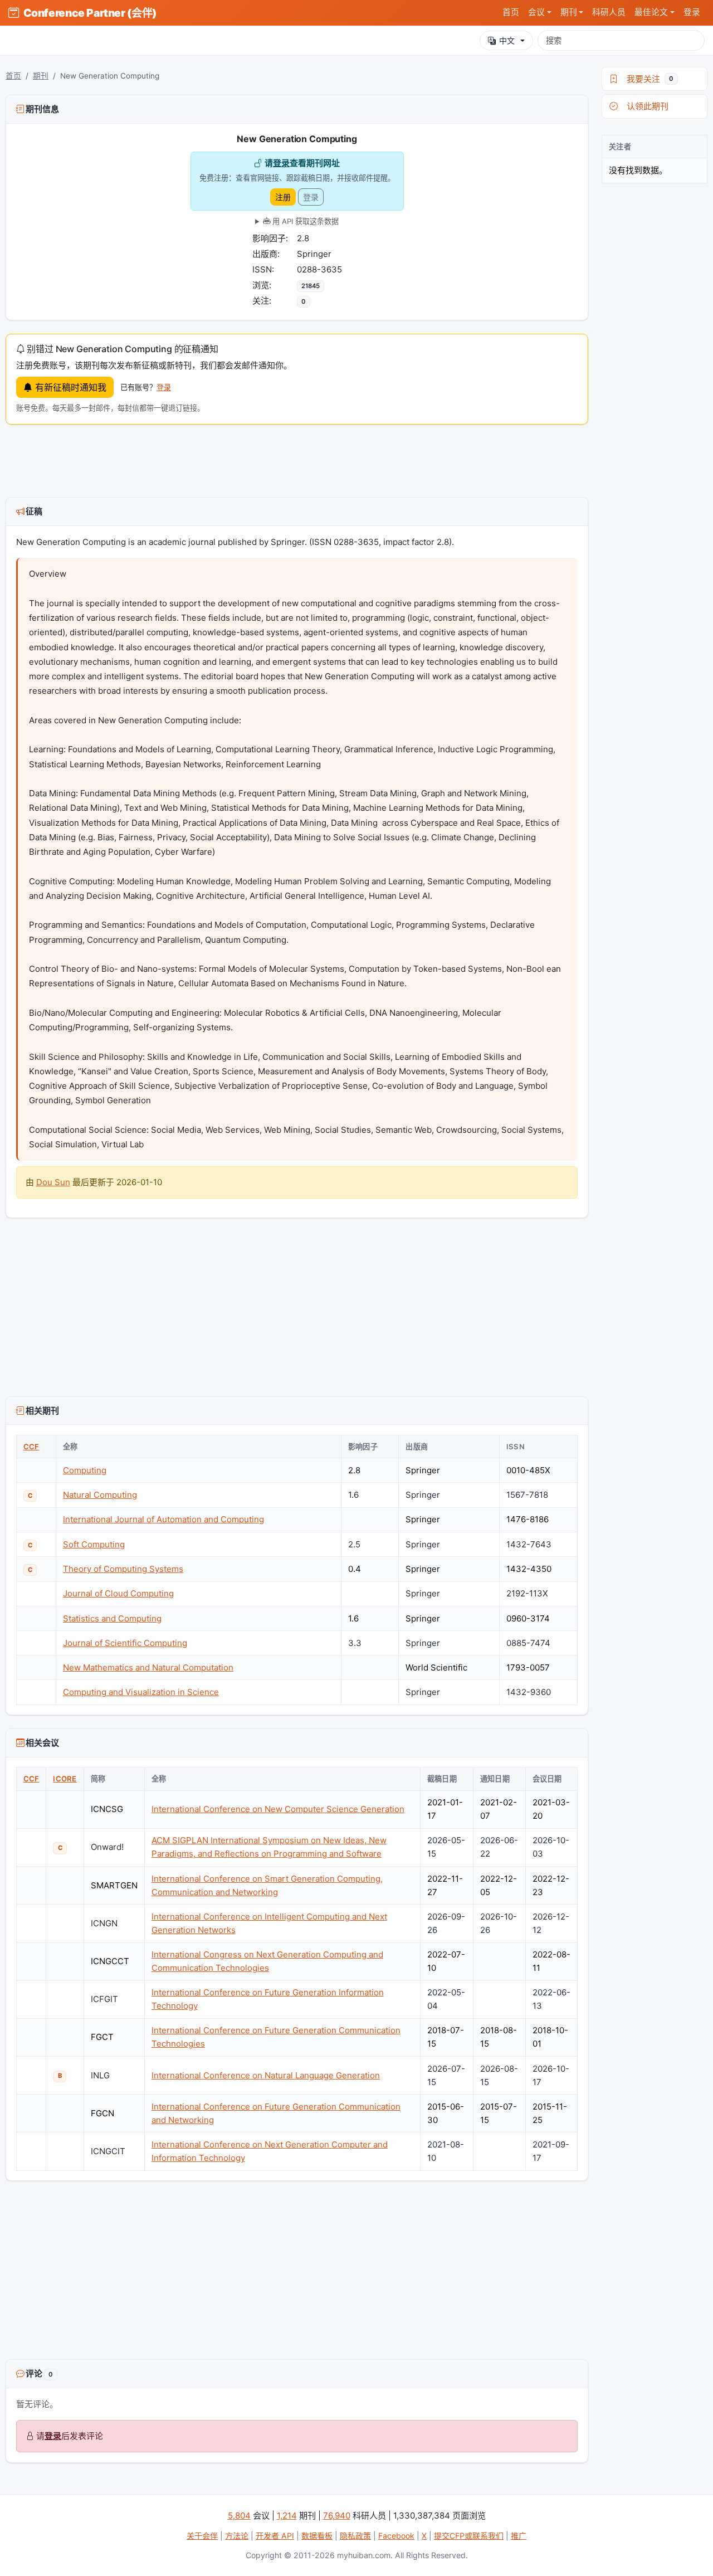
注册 (283, 197)
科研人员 (609, 12)
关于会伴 (202, 2536)
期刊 (41, 76)
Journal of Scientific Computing (125, 1643)
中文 (507, 40)
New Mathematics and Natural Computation (148, 1667)
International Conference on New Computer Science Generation (278, 1809)
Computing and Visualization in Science (141, 1692)
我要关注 (648, 79)
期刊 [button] (569, 12)
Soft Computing (94, 1544)
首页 (511, 12)
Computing (85, 1470)
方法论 (237, 2536)
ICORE (65, 1779)
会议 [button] (536, 12)
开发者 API (275, 2536)
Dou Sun (53, 1182)
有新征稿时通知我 (69, 387)
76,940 (337, 2516)
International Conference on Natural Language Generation (266, 2075)
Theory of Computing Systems (123, 1569)
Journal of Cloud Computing (118, 1593)
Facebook (396, 2536)
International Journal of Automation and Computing (163, 1519)
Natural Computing (100, 1495)
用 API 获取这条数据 (304, 221)
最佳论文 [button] (651, 12)
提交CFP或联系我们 (469, 2536)
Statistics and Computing (112, 1618)
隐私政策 (355, 2536)
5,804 (239, 2516)
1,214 (287, 2516)
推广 (519, 2536)
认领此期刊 (645, 106)
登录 (692, 12)
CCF (31, 1447)
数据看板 (317, 2536)
